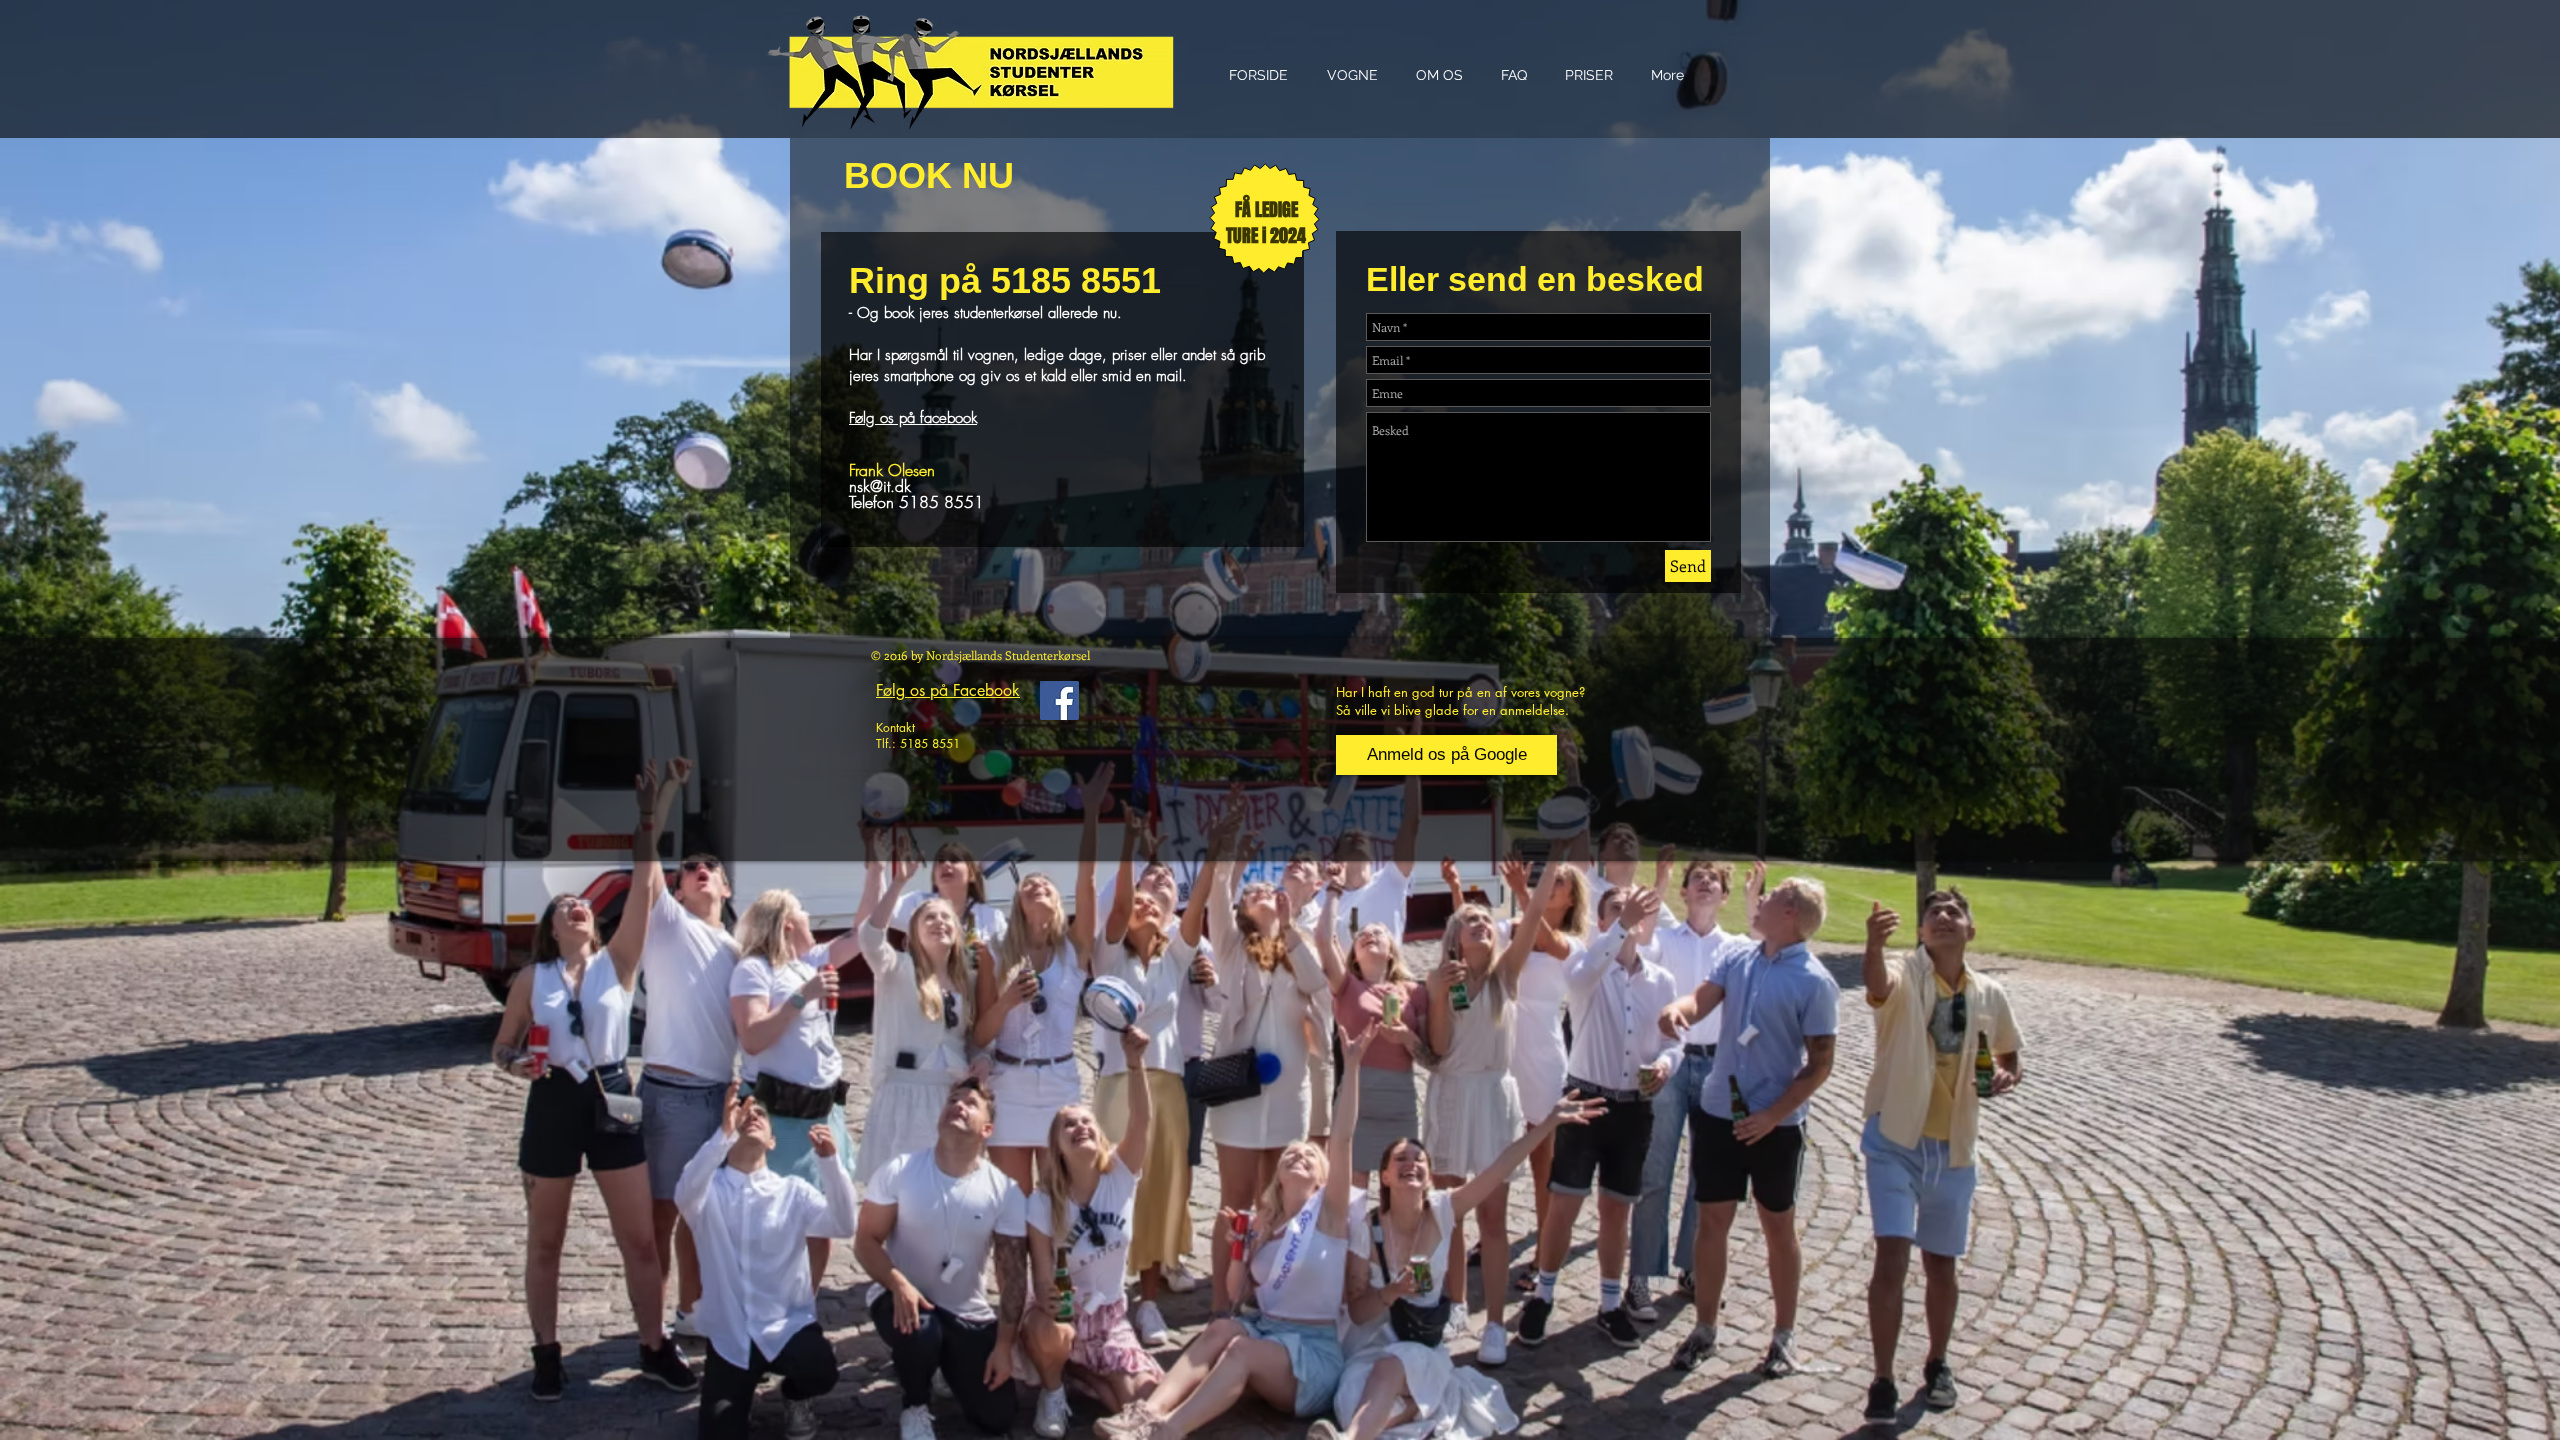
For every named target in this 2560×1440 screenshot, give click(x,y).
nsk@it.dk (880, 486)
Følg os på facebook (913, 418)
